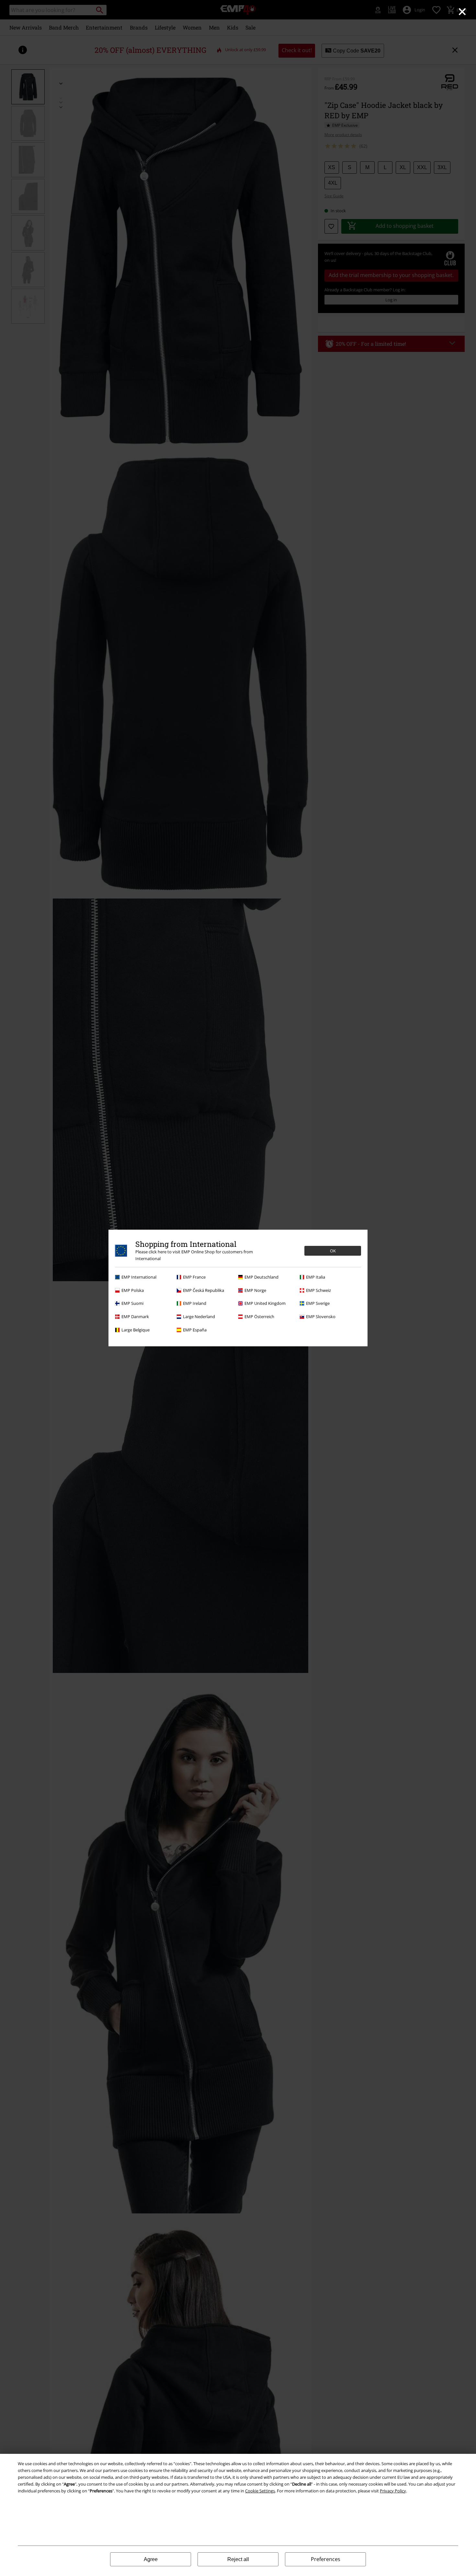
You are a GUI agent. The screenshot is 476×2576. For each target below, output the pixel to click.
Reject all (238, 2559)
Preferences (326, 2559)
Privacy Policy (393, 2491)
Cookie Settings (260, 2491)
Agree (151, 2559)
